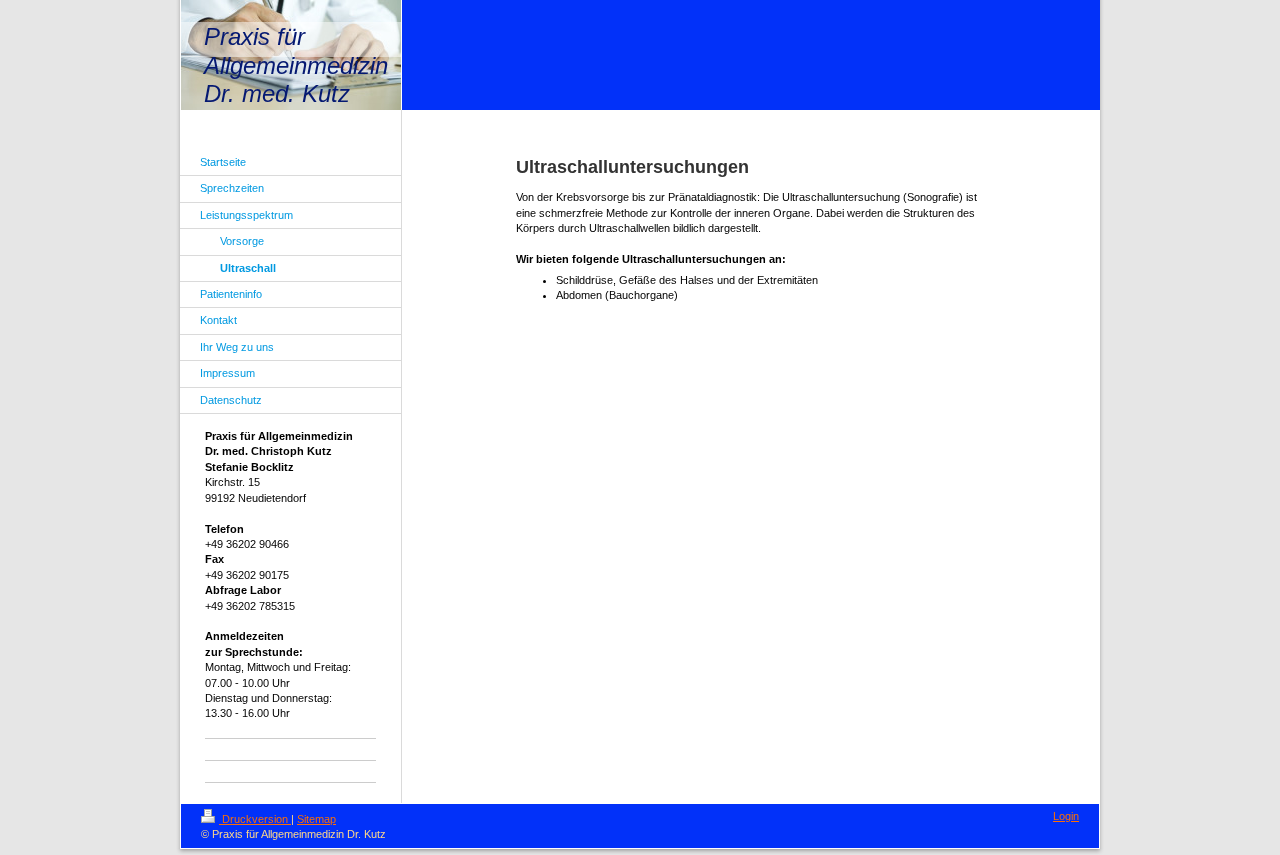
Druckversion (255, 819)
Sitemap (316, 819)
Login (1066, 816)
